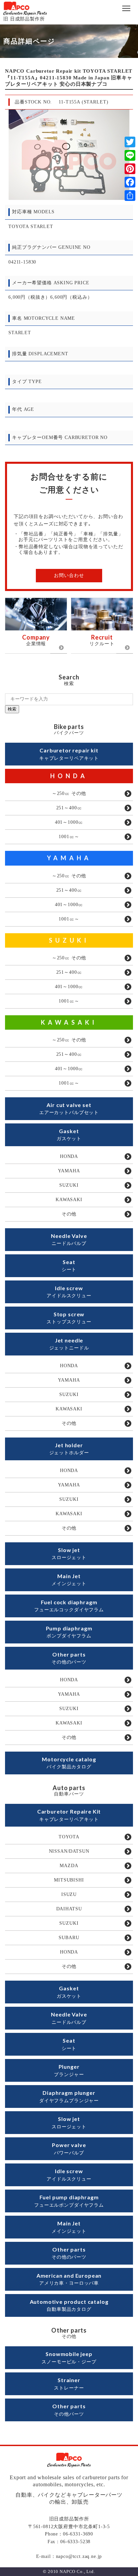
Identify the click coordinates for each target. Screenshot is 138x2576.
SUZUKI (69, 940)
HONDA (69, 776)
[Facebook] (130, 182)
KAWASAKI (69, 1022)
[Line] (130, 155)
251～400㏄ (69, 808)
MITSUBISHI (69, 1880)
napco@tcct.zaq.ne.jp (79, 2556)
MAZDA (69, 1866)
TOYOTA (69, 1837)
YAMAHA (69, 858)
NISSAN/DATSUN (69, 1851)
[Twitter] (130, 142)
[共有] (130, 196)
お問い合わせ (69, 575)
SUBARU (69, 1938)
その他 (69, 1214)
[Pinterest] (130, 169)
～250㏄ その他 (69, 793)
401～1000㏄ (69, 822)
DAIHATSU (69, 1909)
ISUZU (69, 1894)
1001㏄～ (69, 837)
